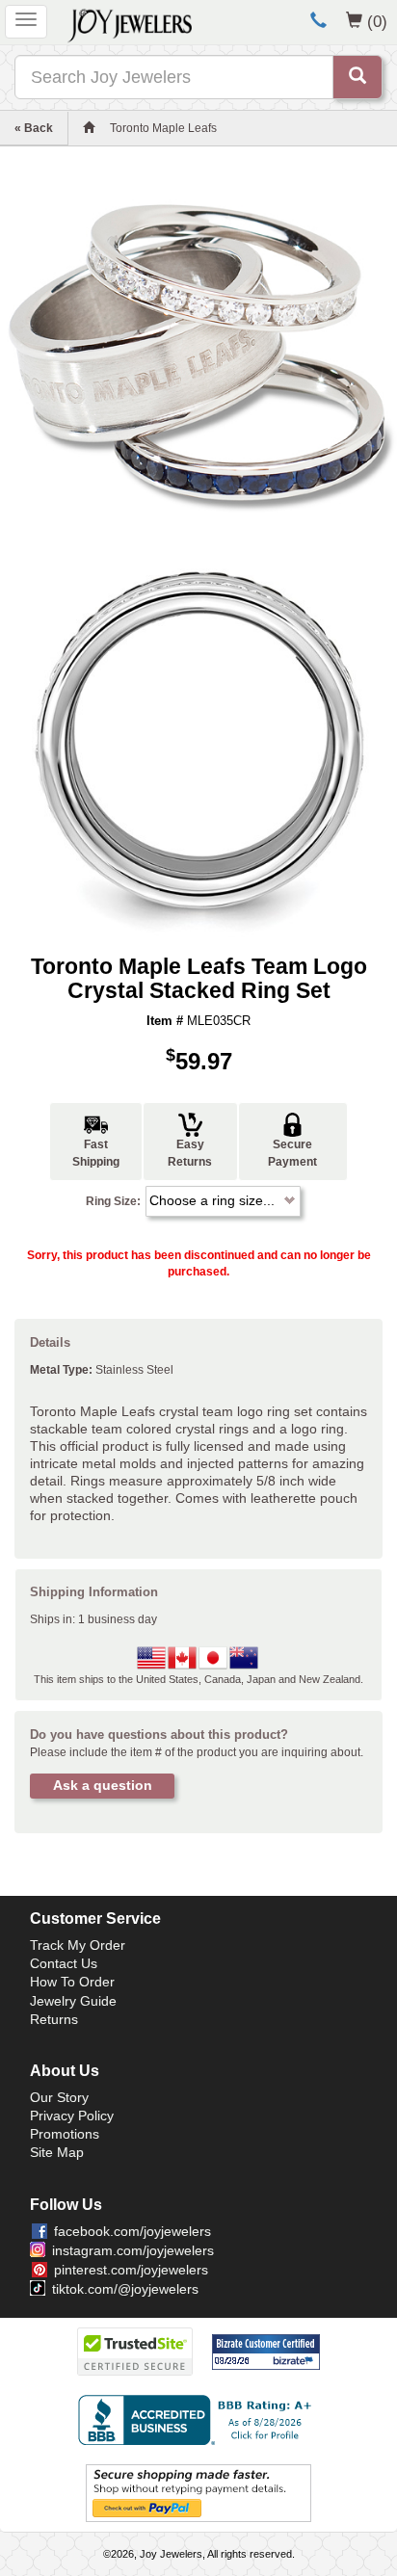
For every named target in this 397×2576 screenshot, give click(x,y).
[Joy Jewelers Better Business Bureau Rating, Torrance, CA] (198, 2420)
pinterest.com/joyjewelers (131, 2270)
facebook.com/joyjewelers (132, 2231)
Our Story (59, 2097)
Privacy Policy (72, 2116)
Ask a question (103, 1785)
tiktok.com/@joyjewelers (125, 2289)
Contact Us (64, 1963)
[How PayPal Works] (198, 2492)
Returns (54, 2019)
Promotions (65, 2134)
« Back (34, 128)
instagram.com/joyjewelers (133, 2250)
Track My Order (78, 1945)
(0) (377, 21)
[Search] (357, 77)
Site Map (57, 2152)
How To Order (72, 1982)
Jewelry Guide (73, 2001)
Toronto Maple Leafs (163, 128)
